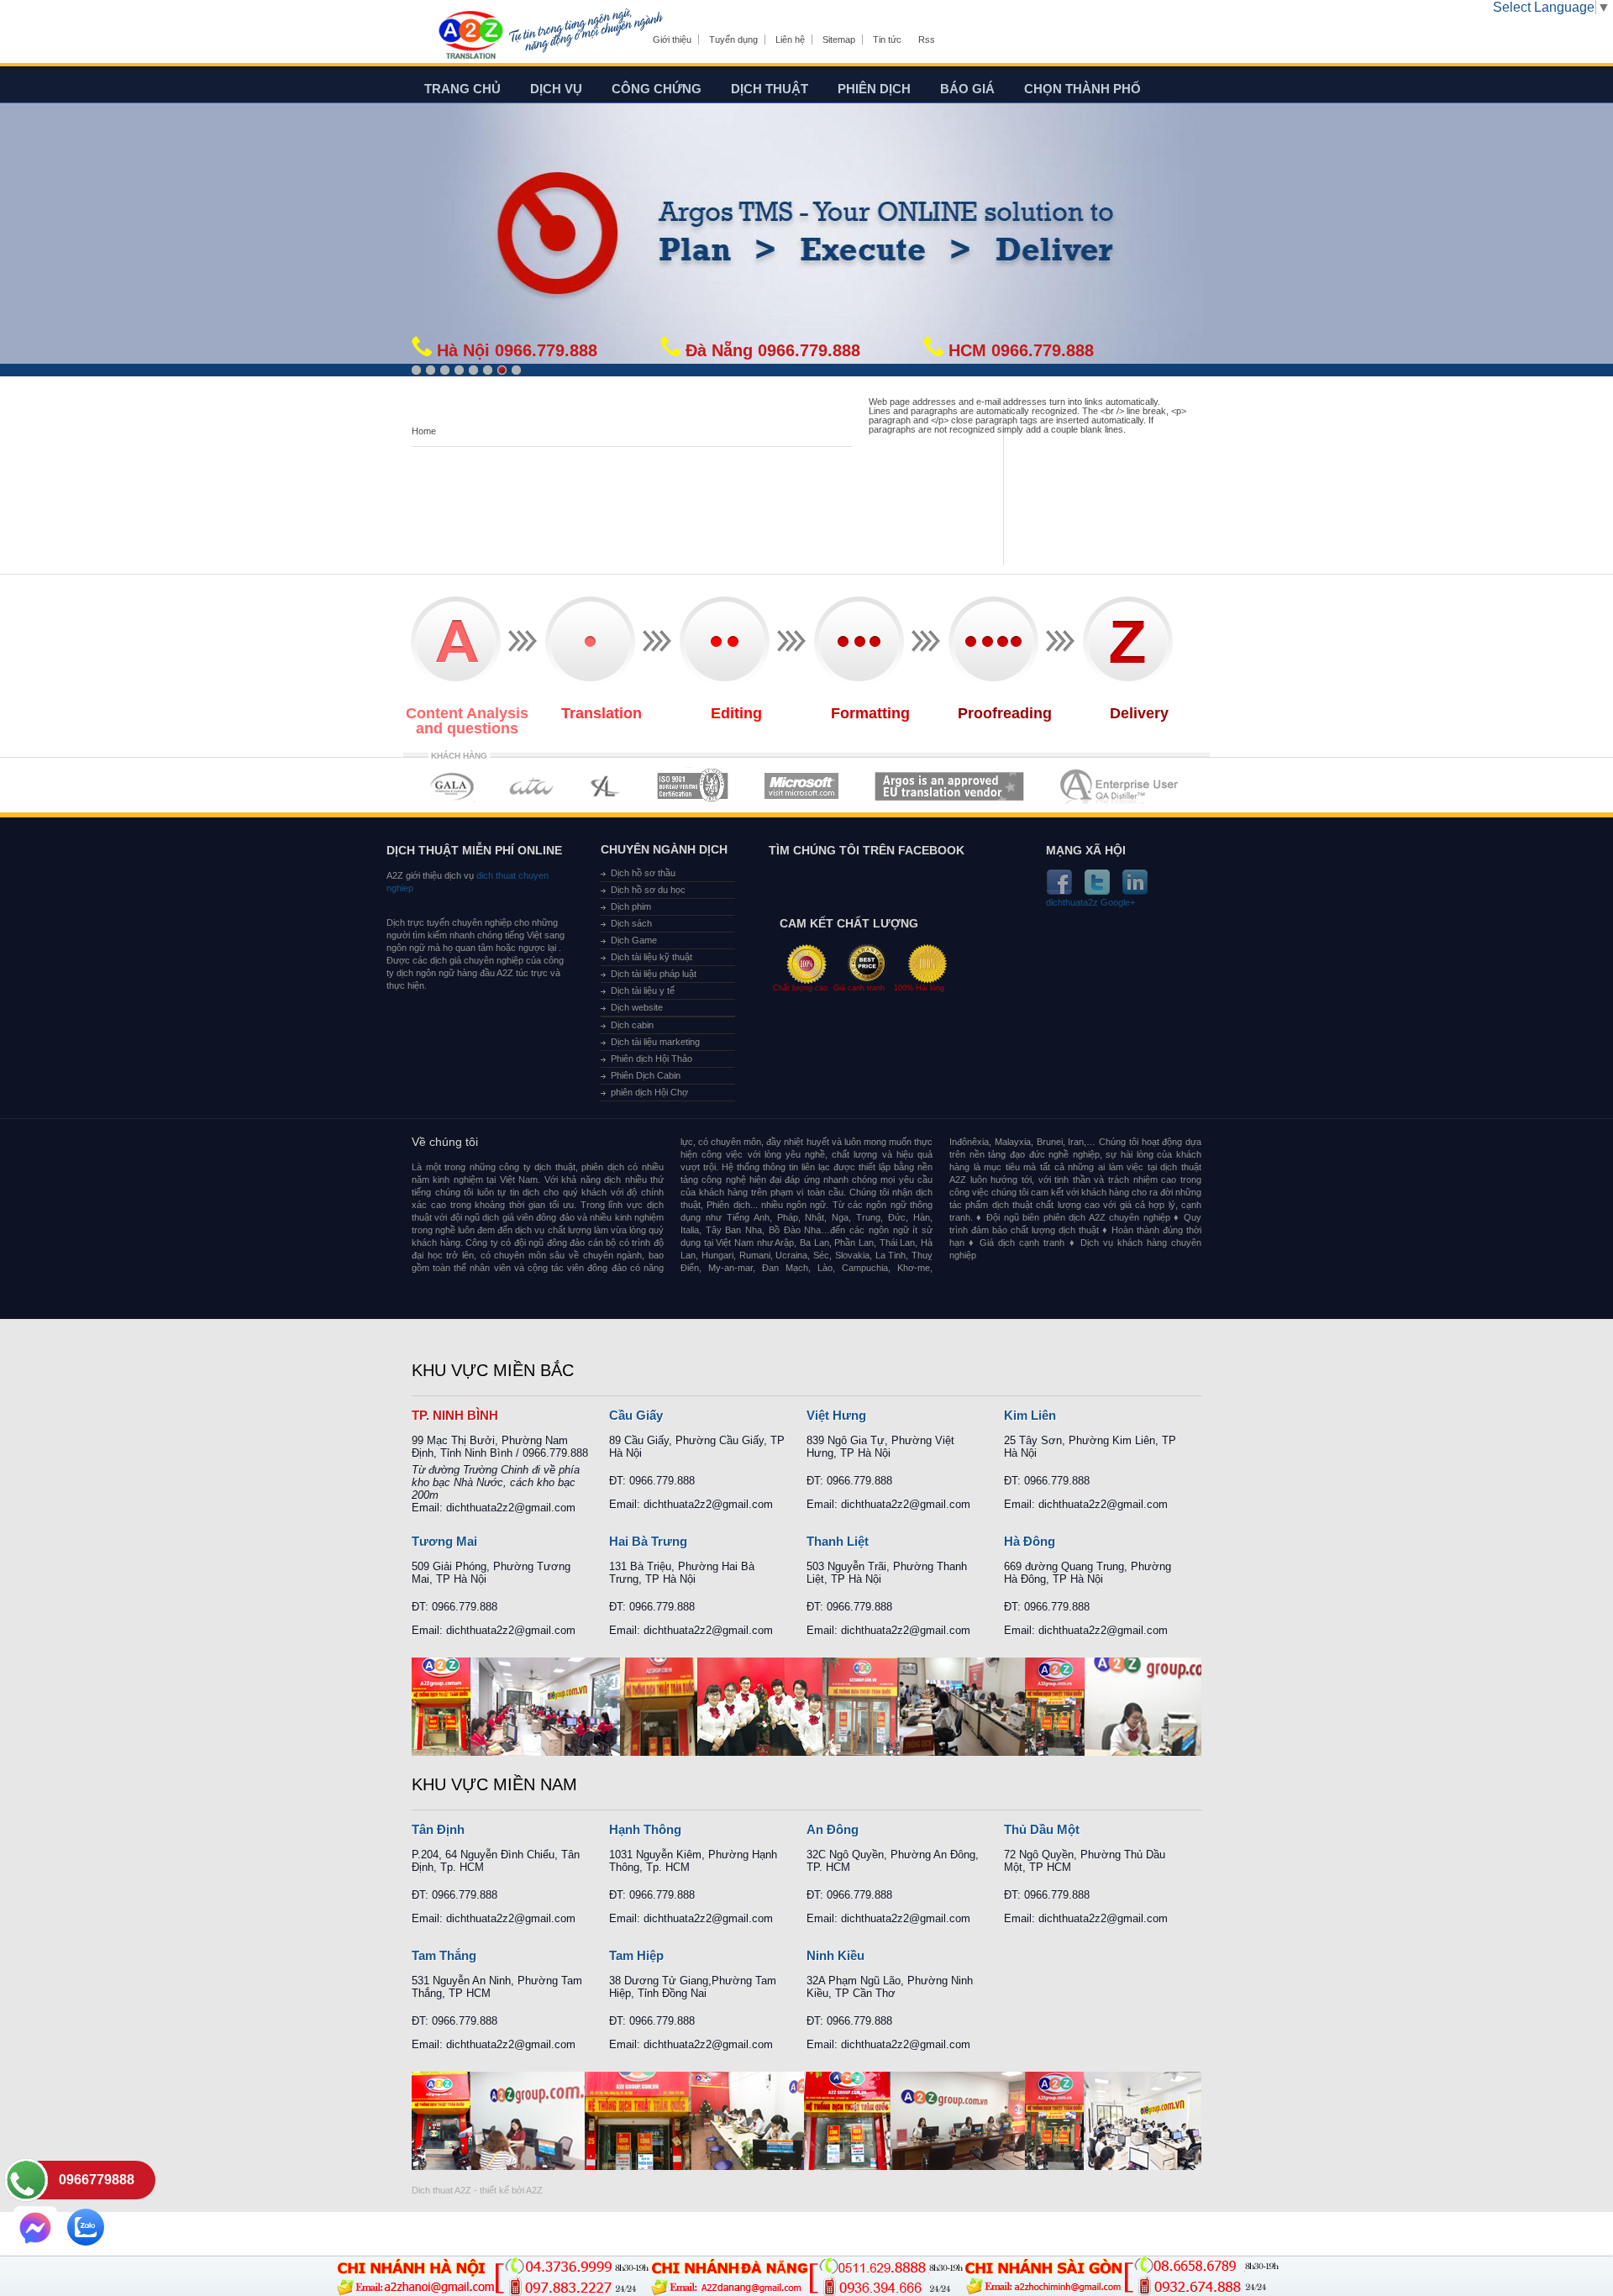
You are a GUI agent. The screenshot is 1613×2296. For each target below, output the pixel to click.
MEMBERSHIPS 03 (606, 786)
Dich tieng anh (470, 36)
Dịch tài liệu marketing (655, 1042)
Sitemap (839, 39)
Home (424, 431)
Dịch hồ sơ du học (648, 890)
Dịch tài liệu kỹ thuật (652, 957)
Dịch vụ (556, 89)
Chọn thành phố (1082, 89)
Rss (927, 39)
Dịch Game (634, 940)
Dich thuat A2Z (441, 2190)
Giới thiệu (672, 39)
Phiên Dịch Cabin (646, 1075)
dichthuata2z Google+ (1090, 903)
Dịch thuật (770, 89)
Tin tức (887, 39)
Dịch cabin (632, 1025)
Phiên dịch (874, 89)
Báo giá (967, 89)
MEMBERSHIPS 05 (801, 786)
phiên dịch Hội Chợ (649, 1092)
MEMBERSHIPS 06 (950, 786)
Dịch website (637, 1007)
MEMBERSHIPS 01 (452, 786)
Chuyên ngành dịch (664, 849)
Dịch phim (631, 906)
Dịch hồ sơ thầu (643, 873)
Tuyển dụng (733, 39)
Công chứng (657, 89)
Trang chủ (462, 89)
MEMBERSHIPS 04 (693, 786)
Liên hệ (790, 39)
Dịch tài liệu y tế (643, 990)
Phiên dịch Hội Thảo (652, 1059)
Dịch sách (631, 923)
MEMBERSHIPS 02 (532, 786)
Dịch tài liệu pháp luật (654, 974)
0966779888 (97, 2180)
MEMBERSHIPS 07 (1121, 786)
